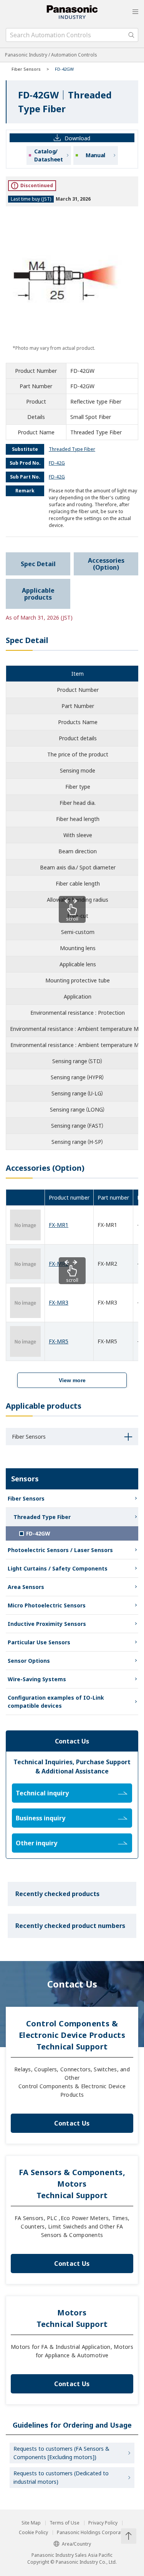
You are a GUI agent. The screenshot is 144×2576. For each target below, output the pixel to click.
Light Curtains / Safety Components (58, 1568)
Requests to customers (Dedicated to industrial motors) (61, 2477)
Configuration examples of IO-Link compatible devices (56, 1702)
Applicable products (38, 594)
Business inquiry (41, 1818)
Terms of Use (65, 2523)
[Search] (131, 35)
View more (72, 1380)
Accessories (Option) (106, 564)
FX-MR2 (59, 1264)
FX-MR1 (59, 1225)
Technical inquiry (42, 1793)
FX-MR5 (59, 1341)
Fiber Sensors (26, 69)
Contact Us (72, 2123)
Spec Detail (38, 564)
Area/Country (76, 2544)
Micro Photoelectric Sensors (47, 1605)
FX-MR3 (59, 1302)
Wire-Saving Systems (37, 1679)
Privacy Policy (103, 2523)
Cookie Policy (33, 2533)
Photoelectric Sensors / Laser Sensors (60, 1550)
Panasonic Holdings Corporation (93, 2533)
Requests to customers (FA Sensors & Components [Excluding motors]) (61, 2453)
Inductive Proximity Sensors (47, 1624)
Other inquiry (36, 1843)
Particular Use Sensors (39, 1642)
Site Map (31, 2523)
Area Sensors (26, 1587)
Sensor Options (29, 1661)
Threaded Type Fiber (42, 1517)
